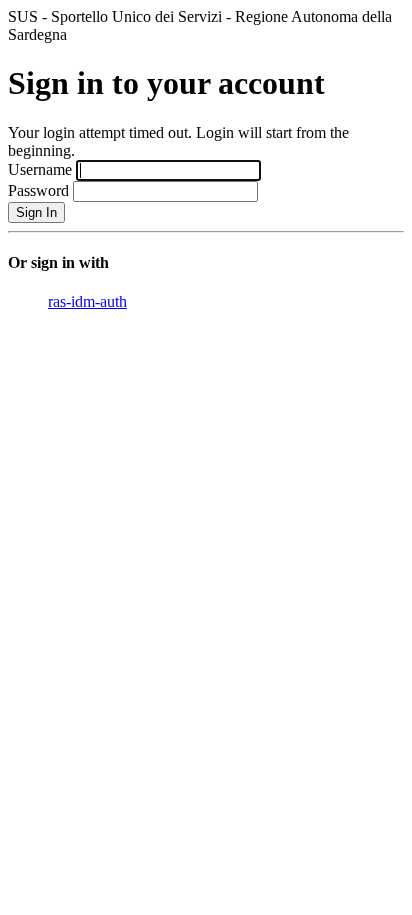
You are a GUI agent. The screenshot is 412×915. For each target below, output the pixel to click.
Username (40, 169)
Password (38, 190)
